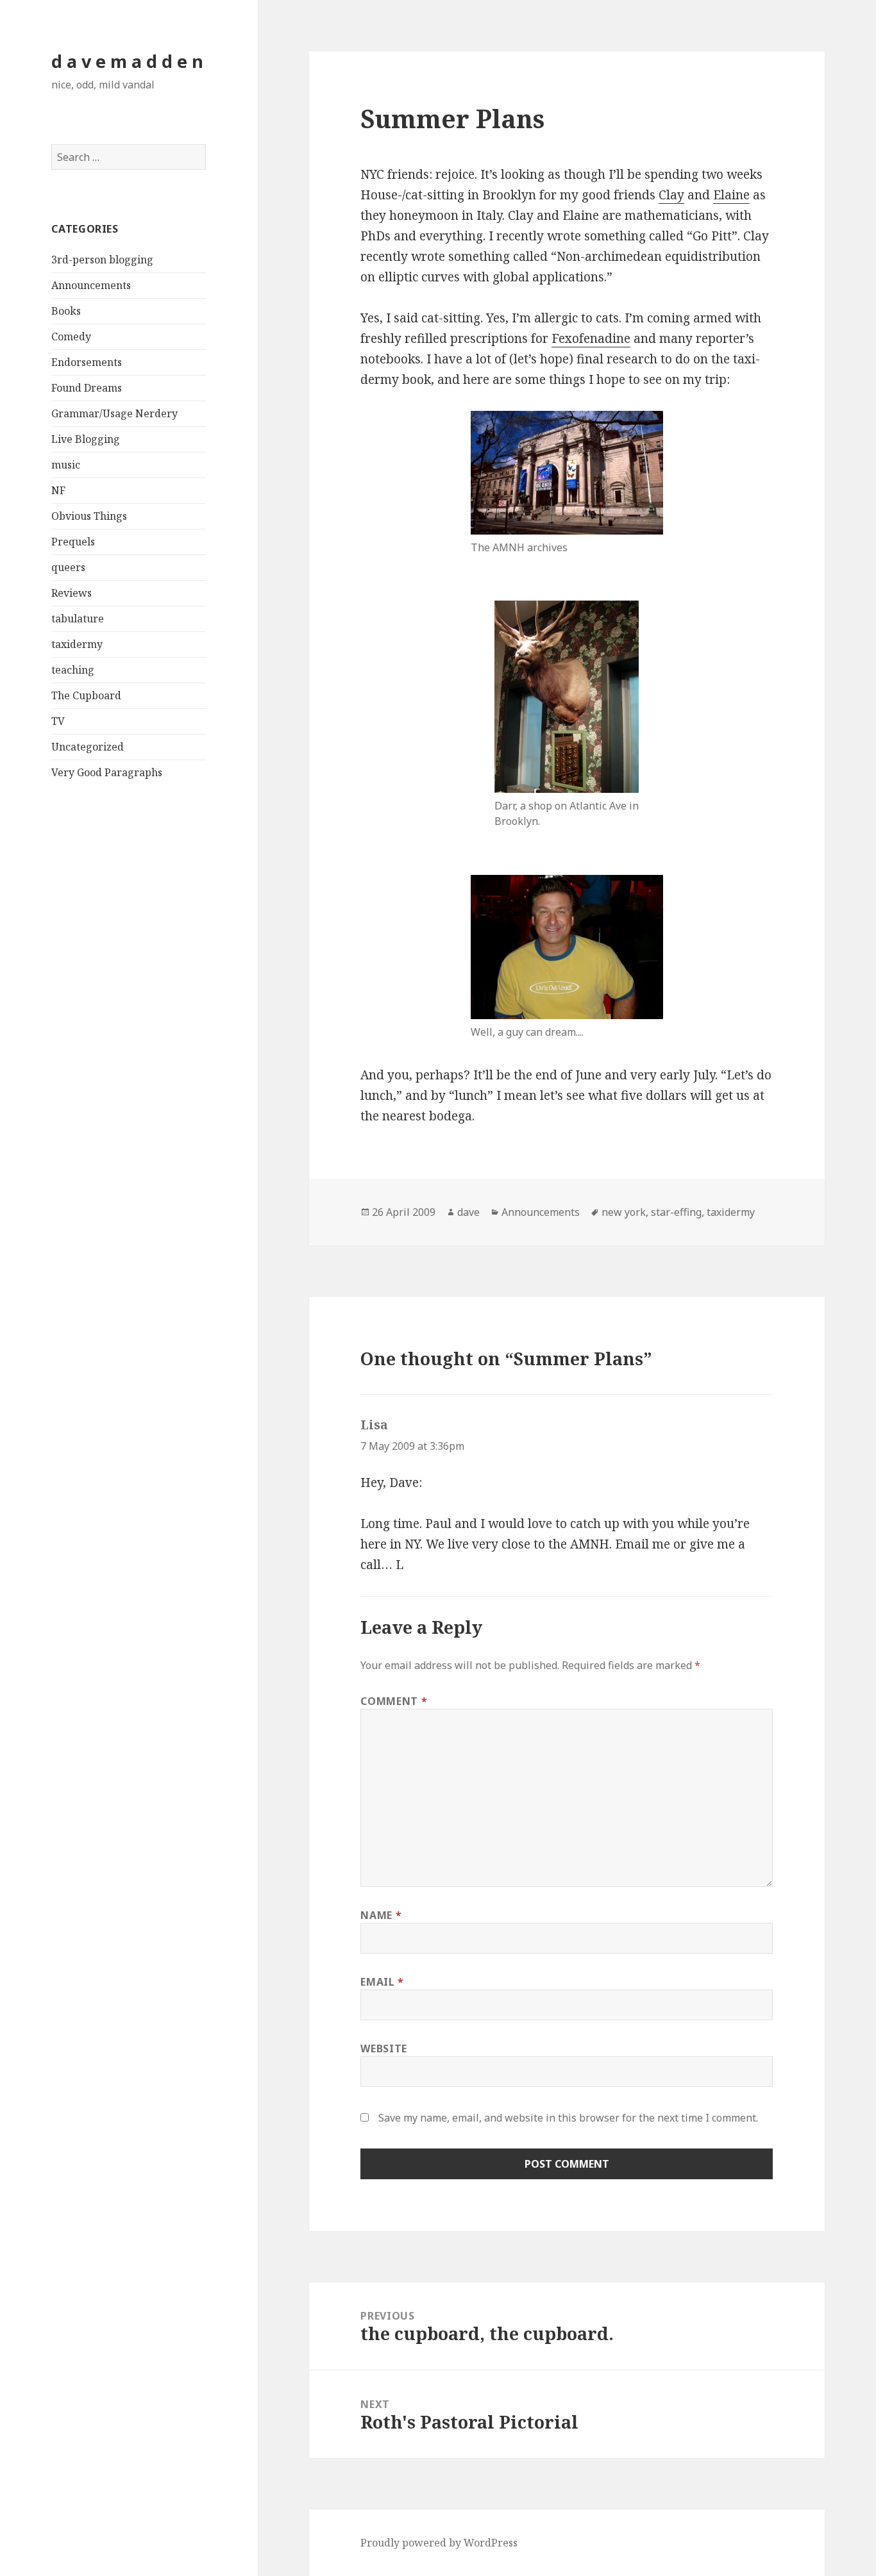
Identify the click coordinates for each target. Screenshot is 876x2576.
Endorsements (87, 362)
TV (58, 721)
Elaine (731, 195)
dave (468, 1212)
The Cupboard (86, 695)
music (66, 465)
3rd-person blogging (102, 260)
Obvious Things (89, 516)
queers (68, 567)
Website (383, 2048)
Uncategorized (88, 747)
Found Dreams (87, 388)
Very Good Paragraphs (107, 772)
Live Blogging (86, 439)
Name (381, 1915)
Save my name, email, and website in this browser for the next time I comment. (568, 2118)
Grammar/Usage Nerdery (114, 413)
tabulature (78, 619)
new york (624, 1212)
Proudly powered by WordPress (439, 2543)
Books (66, 311)
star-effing (676, 1212)
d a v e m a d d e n (127, 61)
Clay (671, 195)
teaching (73, 670)
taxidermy (77, 644)
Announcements (91, 285)
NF (58, 490)
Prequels (73, 542)
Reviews (72, 593)
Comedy (71, 337)
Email (382, 1982)
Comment (394, 1701)
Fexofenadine (591, 338)
